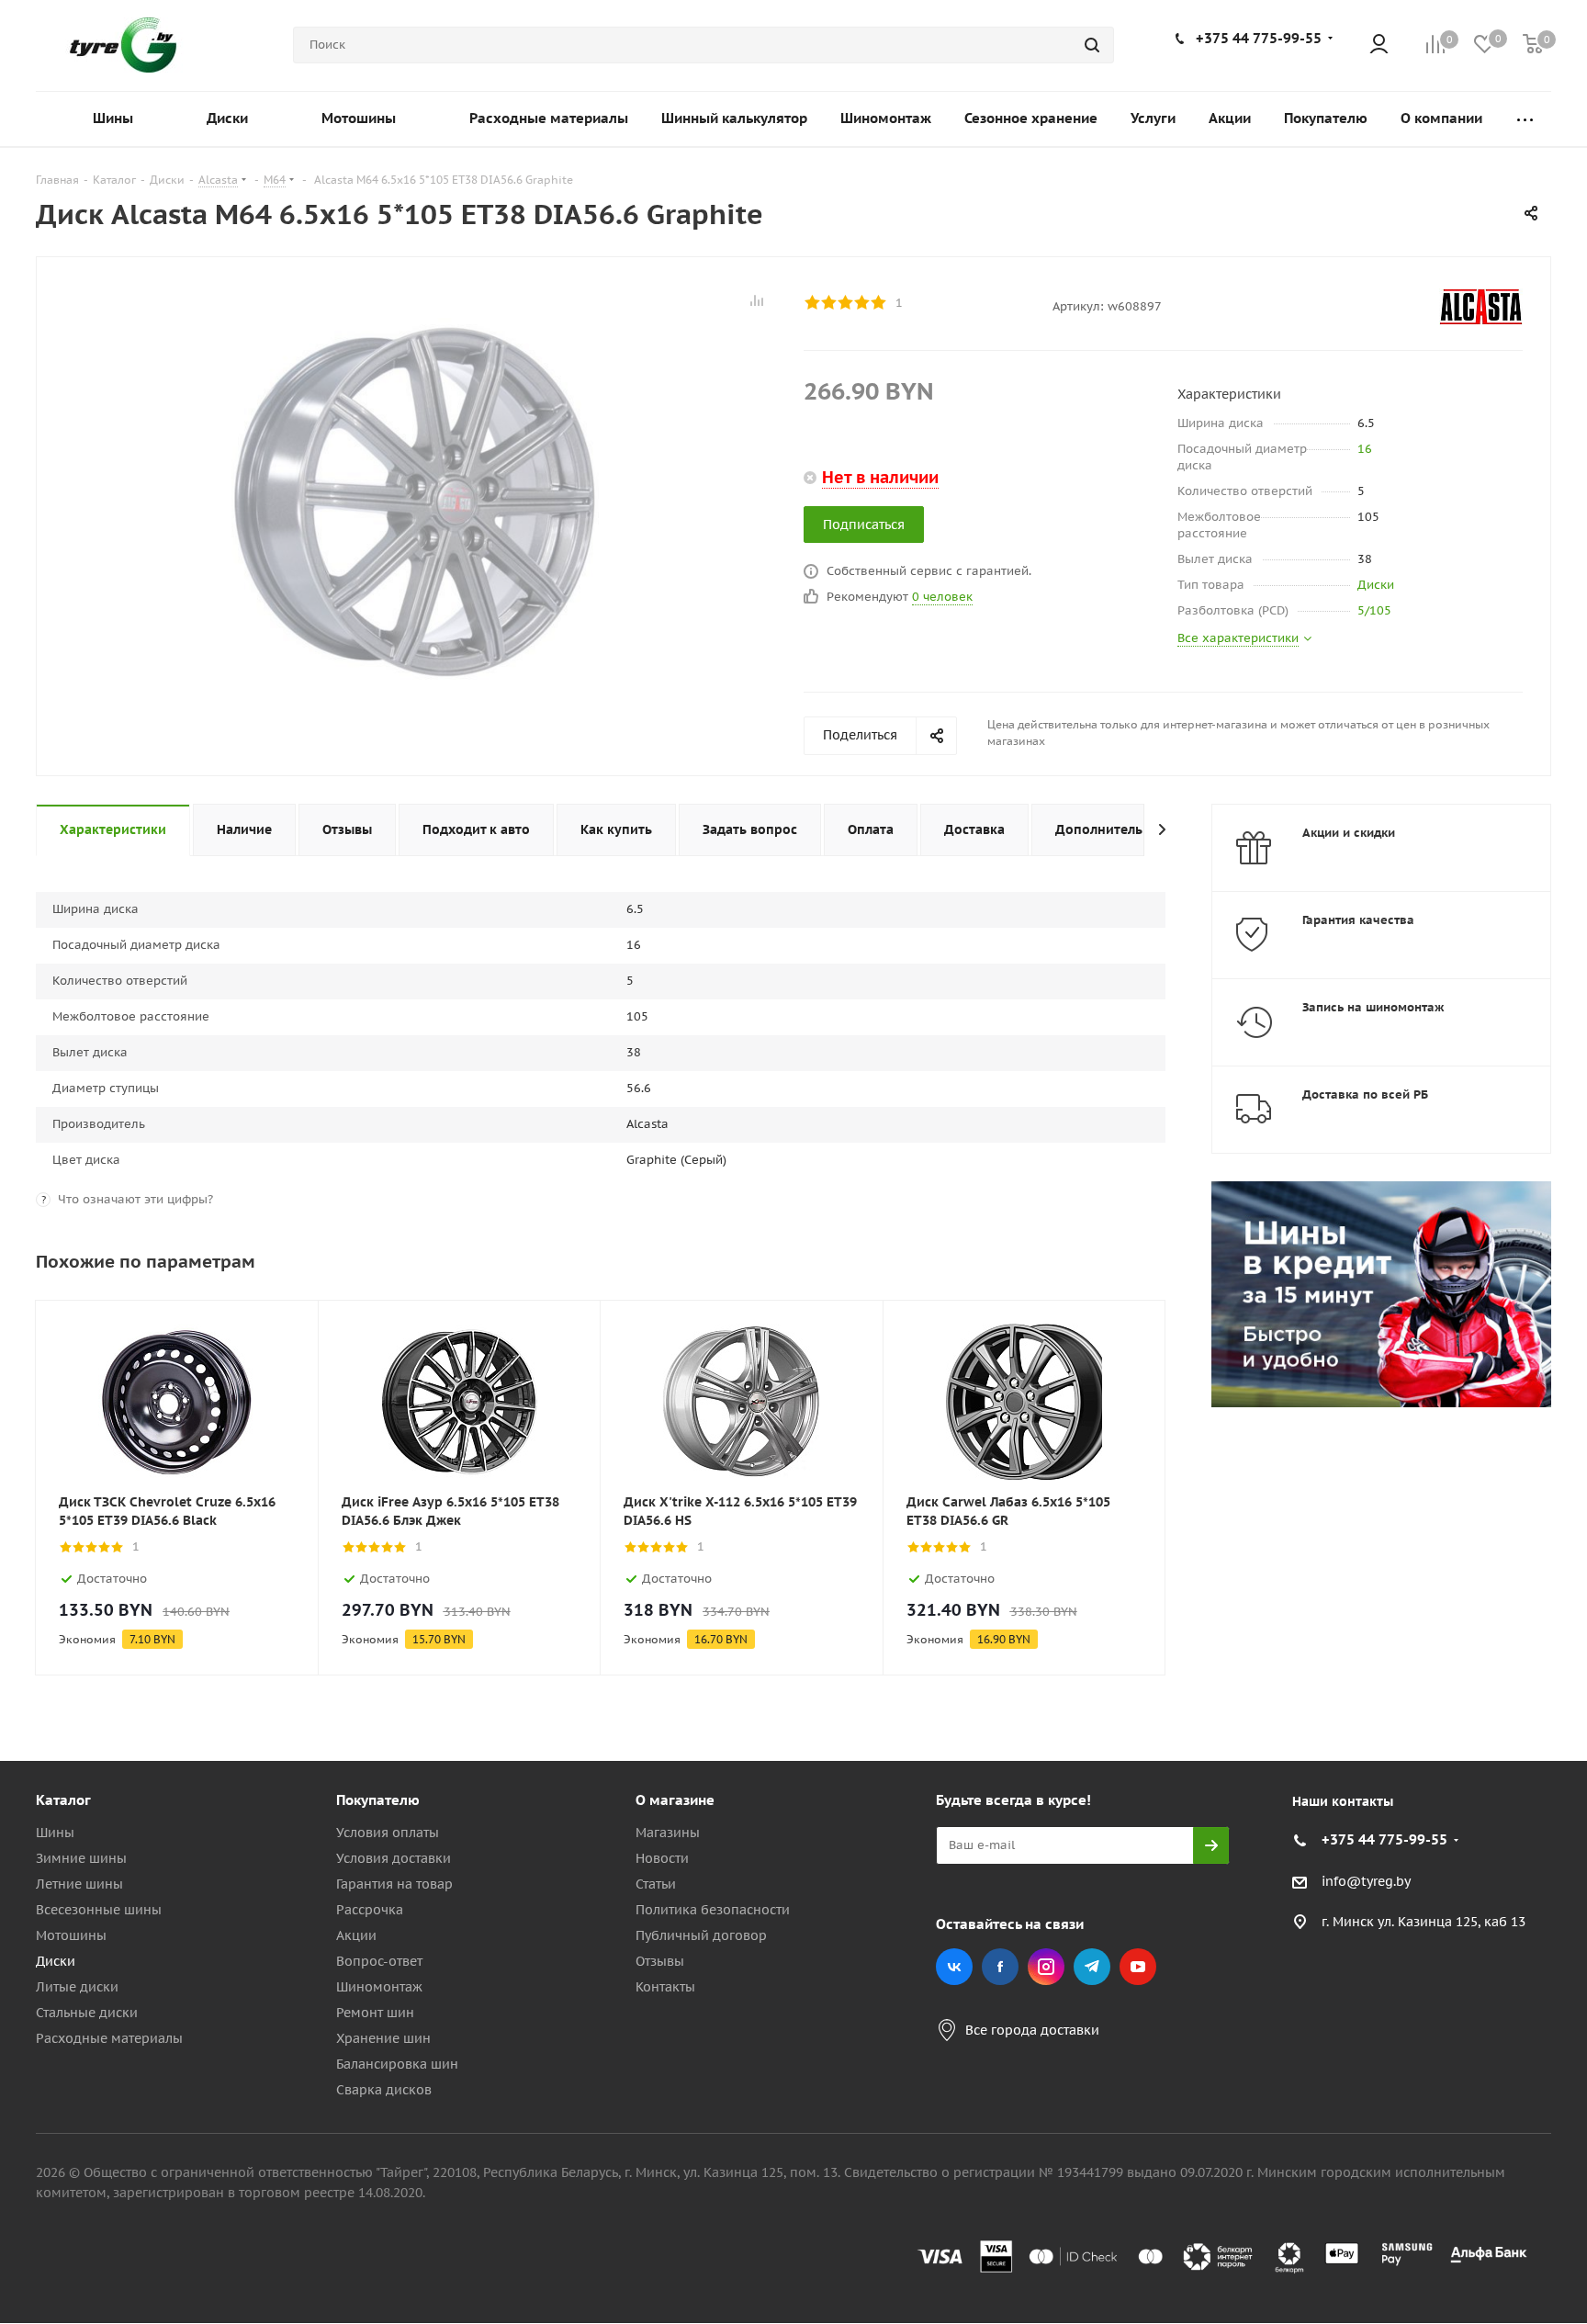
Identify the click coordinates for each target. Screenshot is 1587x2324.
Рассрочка (370, 1910)
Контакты (665, 1987)
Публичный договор (701, 1935)
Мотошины (71, 1935)
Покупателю (378, 1800)
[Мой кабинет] (1379, 45)
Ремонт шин (375, 2013)
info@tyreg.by (1366, 1881)
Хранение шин (383, 2038)
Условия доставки (394, 1858)
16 (1365, 449)
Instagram (1046, 1967)
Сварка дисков (384, 2090)
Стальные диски (87, 2013)
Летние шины (79, 1884)
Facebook (1000, 1967)
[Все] (1525, 119)
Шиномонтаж (379, 1987)
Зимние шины (81, 1858)
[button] (1510, 1649)
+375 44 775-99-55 (1259, 38)
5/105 (1374, 610)
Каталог (63, 1800)
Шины (55, 1833)
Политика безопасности (713, 1910)
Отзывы (660, 1961)
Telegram (1092, 1967)
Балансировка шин (397, 2064)
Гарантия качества (1358, 920)
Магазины (668, 1833)
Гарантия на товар (394, 1884)
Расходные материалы (109, 2038)
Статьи (656, 1884)
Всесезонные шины (99, 1910)
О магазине (675, 1800)
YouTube (1138, 1967)
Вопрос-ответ (379, 1961)
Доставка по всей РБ (1365, 1094)
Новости (662, 1858)
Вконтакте (954, 1967)
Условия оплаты (388, 1833)
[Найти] (1092, 45)
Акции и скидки (1349, 833)
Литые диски (77, 1987)
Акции (356, 1935)
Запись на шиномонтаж (1373, 1007)
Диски (1376, 585)
